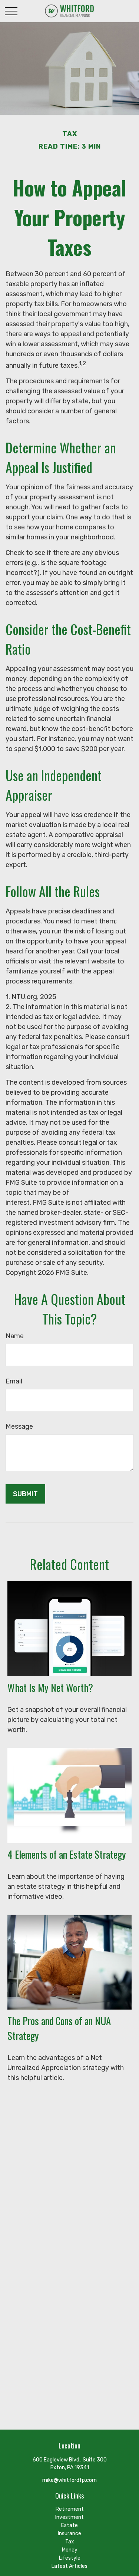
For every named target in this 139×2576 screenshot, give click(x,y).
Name (15, 1336)
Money (70, 2550)
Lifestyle (70, 2558)
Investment (69, 2517)
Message (19, 1426)
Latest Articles (69, 2566)
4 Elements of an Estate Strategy (67, 1854)
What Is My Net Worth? (50, 1687)
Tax (70, 2542)
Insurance (69, 2534)
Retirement (70, 2509)
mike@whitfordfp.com (69, 2480)
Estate (69, 2525)
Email (14, 1381)
